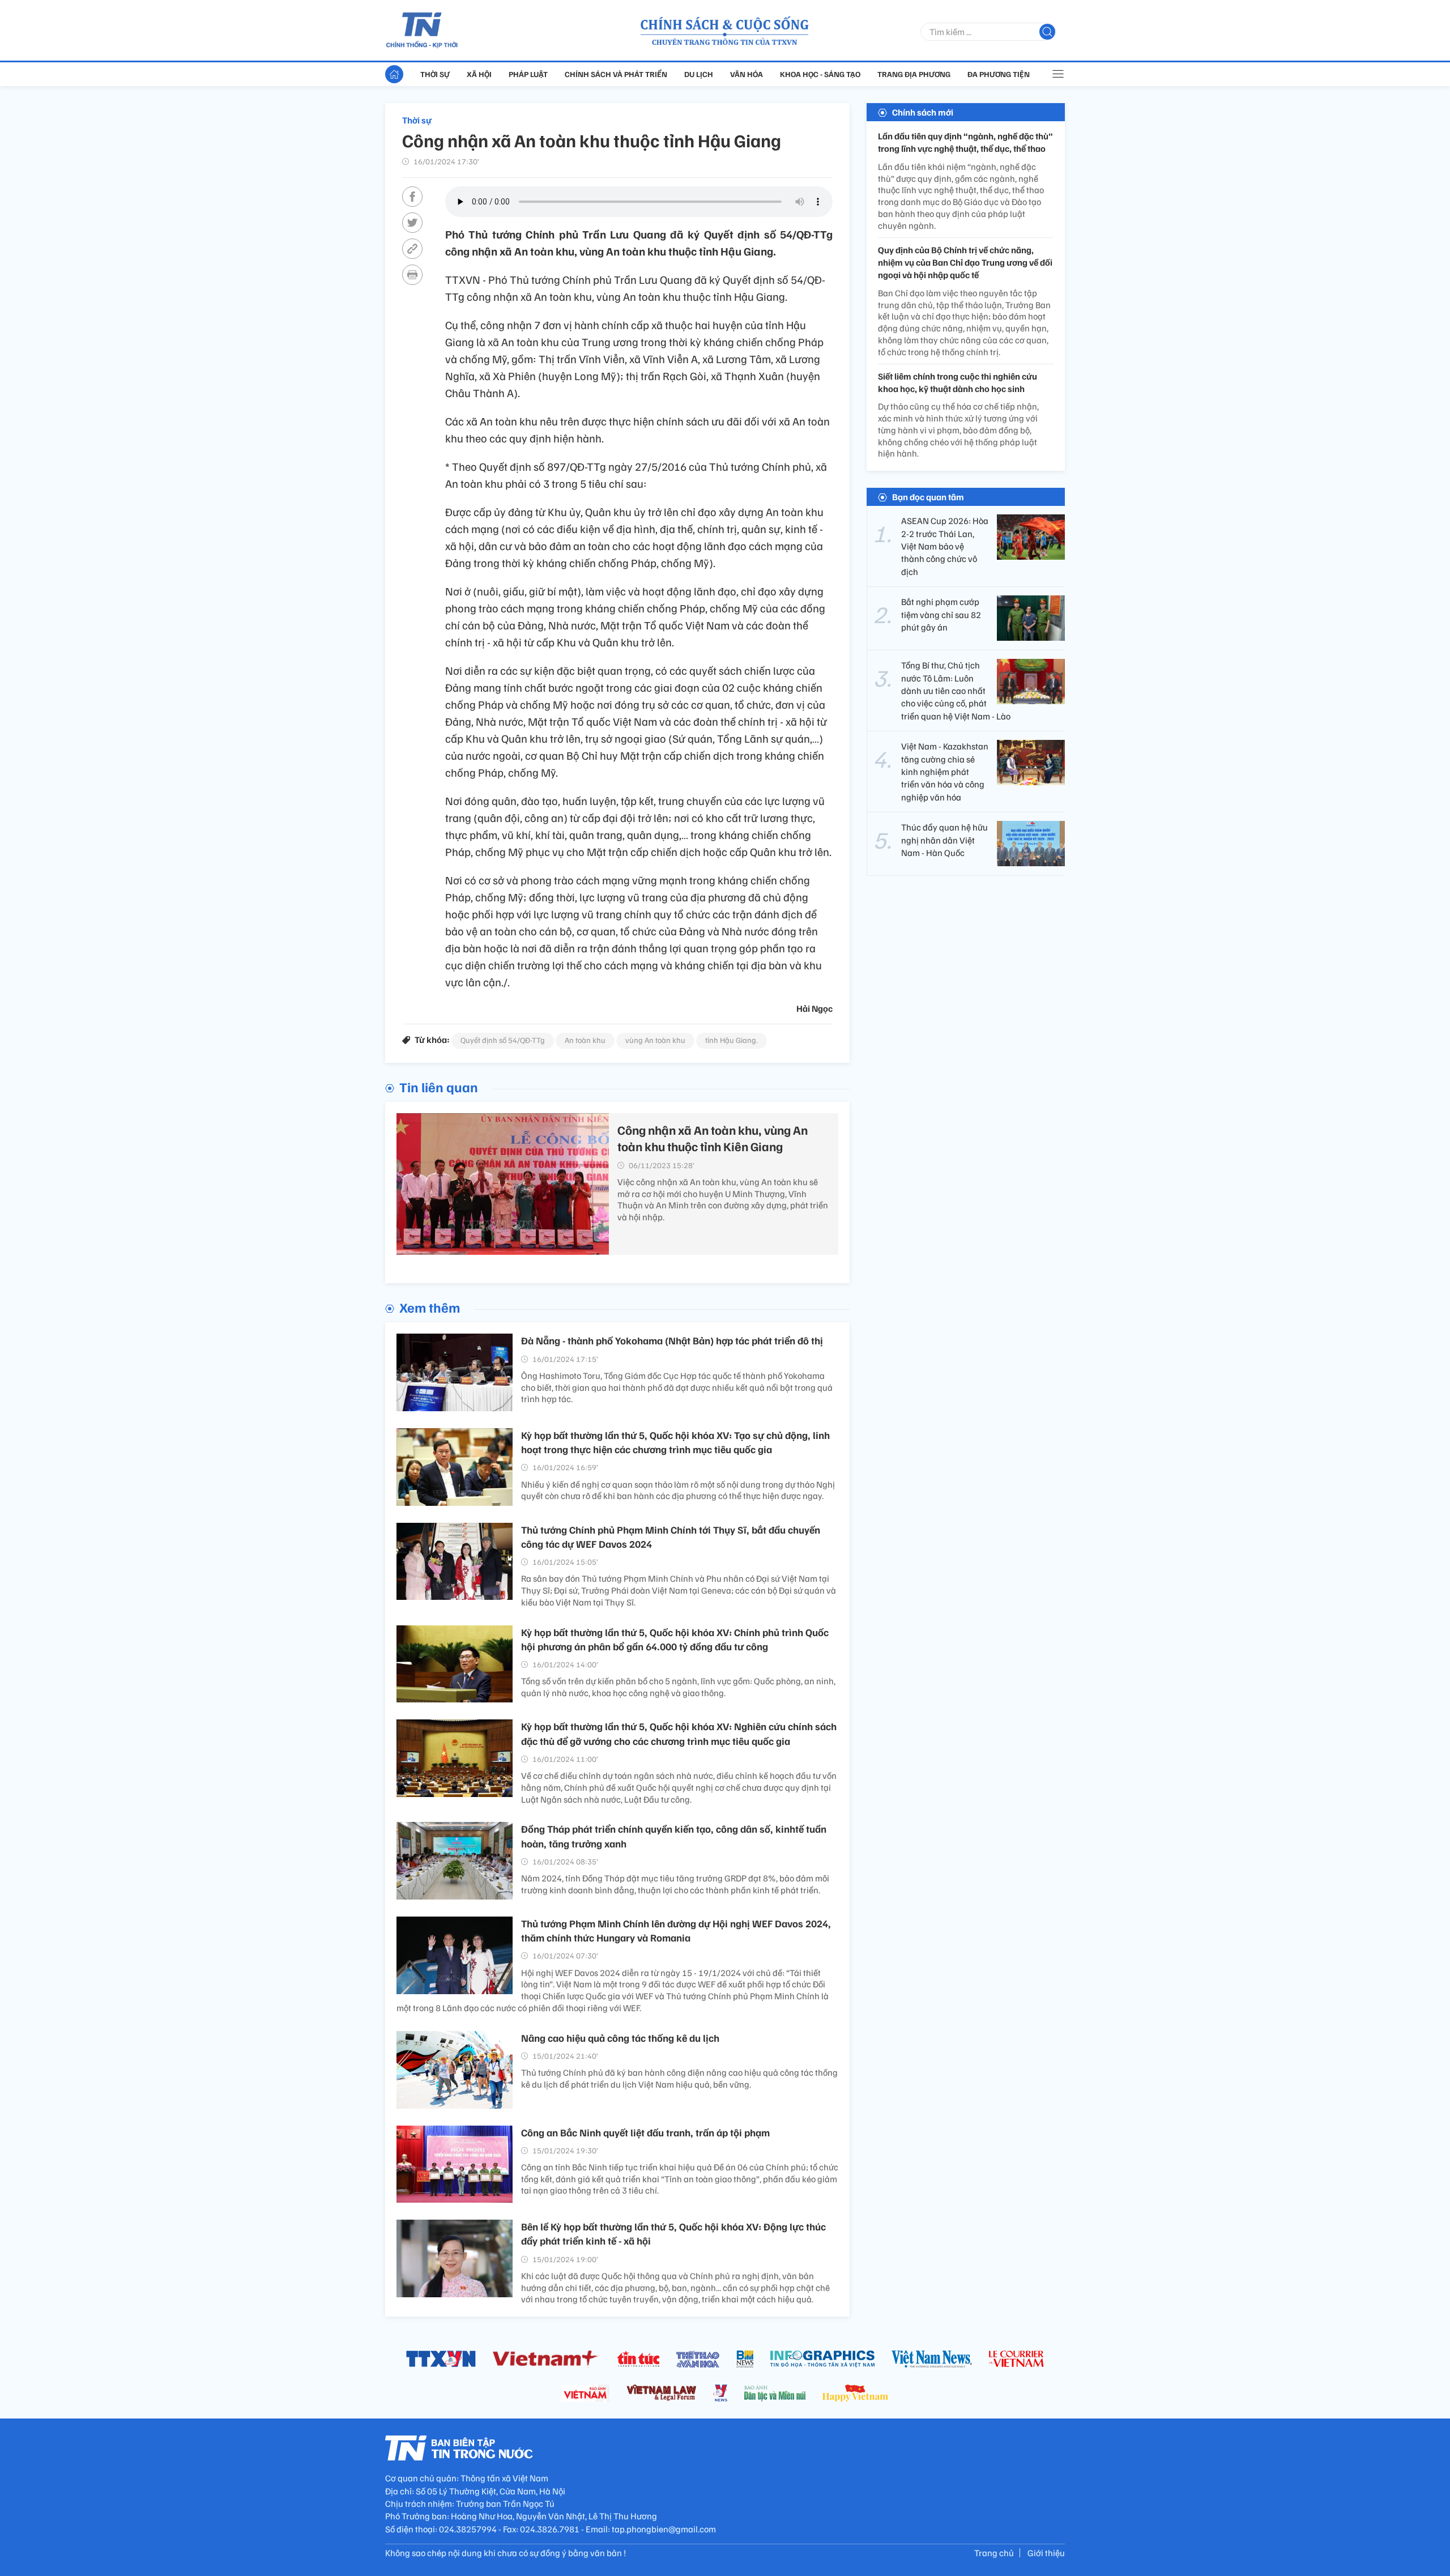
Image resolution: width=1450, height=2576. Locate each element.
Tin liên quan (439, 1087)
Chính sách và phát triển (616, 74)
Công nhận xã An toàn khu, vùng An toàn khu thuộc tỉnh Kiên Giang (713, 1138)
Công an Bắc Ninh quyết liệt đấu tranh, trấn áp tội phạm (645, 2132)
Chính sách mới (923, 112)
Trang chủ (994, 2553)
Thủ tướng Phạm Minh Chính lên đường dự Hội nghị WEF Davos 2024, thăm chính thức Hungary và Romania (676, 1930)
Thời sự (435, 74)
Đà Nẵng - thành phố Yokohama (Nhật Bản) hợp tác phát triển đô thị (672, 1340)
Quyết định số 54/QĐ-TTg (503, 1040)
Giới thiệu (1046, 2553)
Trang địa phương (914, 74)
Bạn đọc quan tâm (928, 497)
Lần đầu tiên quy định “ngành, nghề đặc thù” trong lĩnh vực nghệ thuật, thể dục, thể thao (965, 142)
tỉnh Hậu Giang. (732, 1040)
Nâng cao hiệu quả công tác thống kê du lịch (620, 2038)
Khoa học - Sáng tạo (820, 74)
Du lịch (699, 74)
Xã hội (479, 74)
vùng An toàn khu (655, 1040)
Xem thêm (430, 1307)
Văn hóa (747, 74)
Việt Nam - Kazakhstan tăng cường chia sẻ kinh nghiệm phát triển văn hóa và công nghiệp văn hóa (945, 772)
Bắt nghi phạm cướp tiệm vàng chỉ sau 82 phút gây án (941, 614)
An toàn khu (585, 1040)
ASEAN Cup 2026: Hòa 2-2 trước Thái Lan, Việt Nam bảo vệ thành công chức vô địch (945, 546)
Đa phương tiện (999, 74)
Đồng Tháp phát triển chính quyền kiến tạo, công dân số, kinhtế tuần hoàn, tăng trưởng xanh (674, 1836)
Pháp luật (528, 74)
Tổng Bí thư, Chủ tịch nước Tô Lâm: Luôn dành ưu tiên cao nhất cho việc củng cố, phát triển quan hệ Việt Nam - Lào (956, 691)
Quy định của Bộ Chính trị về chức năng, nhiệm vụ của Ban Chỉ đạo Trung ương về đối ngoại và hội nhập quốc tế (965, 263)
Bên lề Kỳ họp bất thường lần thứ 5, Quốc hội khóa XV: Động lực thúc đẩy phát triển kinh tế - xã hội (673, 2234)
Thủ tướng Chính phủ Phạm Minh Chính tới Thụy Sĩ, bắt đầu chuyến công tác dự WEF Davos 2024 (671, 1537)
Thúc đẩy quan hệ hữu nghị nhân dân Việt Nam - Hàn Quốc (944, 840)
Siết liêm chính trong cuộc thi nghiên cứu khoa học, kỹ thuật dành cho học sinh (958, 382)
